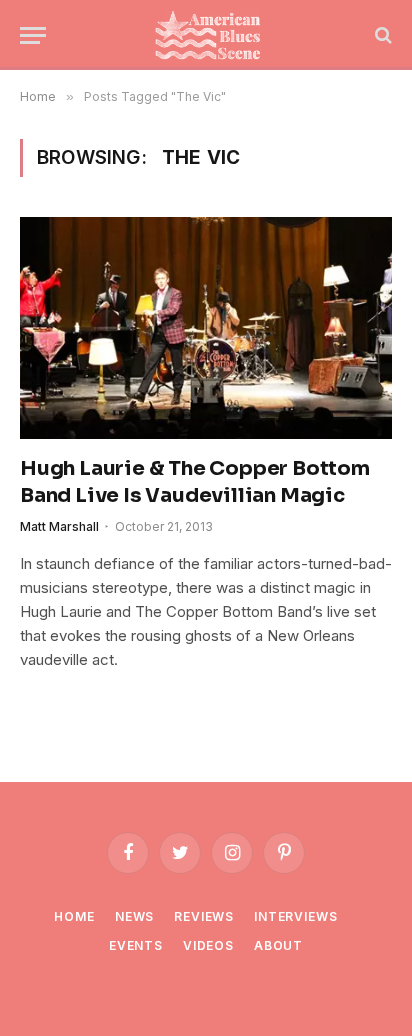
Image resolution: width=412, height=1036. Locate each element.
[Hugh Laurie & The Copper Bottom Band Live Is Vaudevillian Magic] (206, 327)
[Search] (381, 35)
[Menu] (33, 35)
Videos (208, 945)
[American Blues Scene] (212, 35)
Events (136, 945)
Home (74, 916)
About (278, 945)
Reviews (204, 916)
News (134, 916)
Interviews (295, 916)
